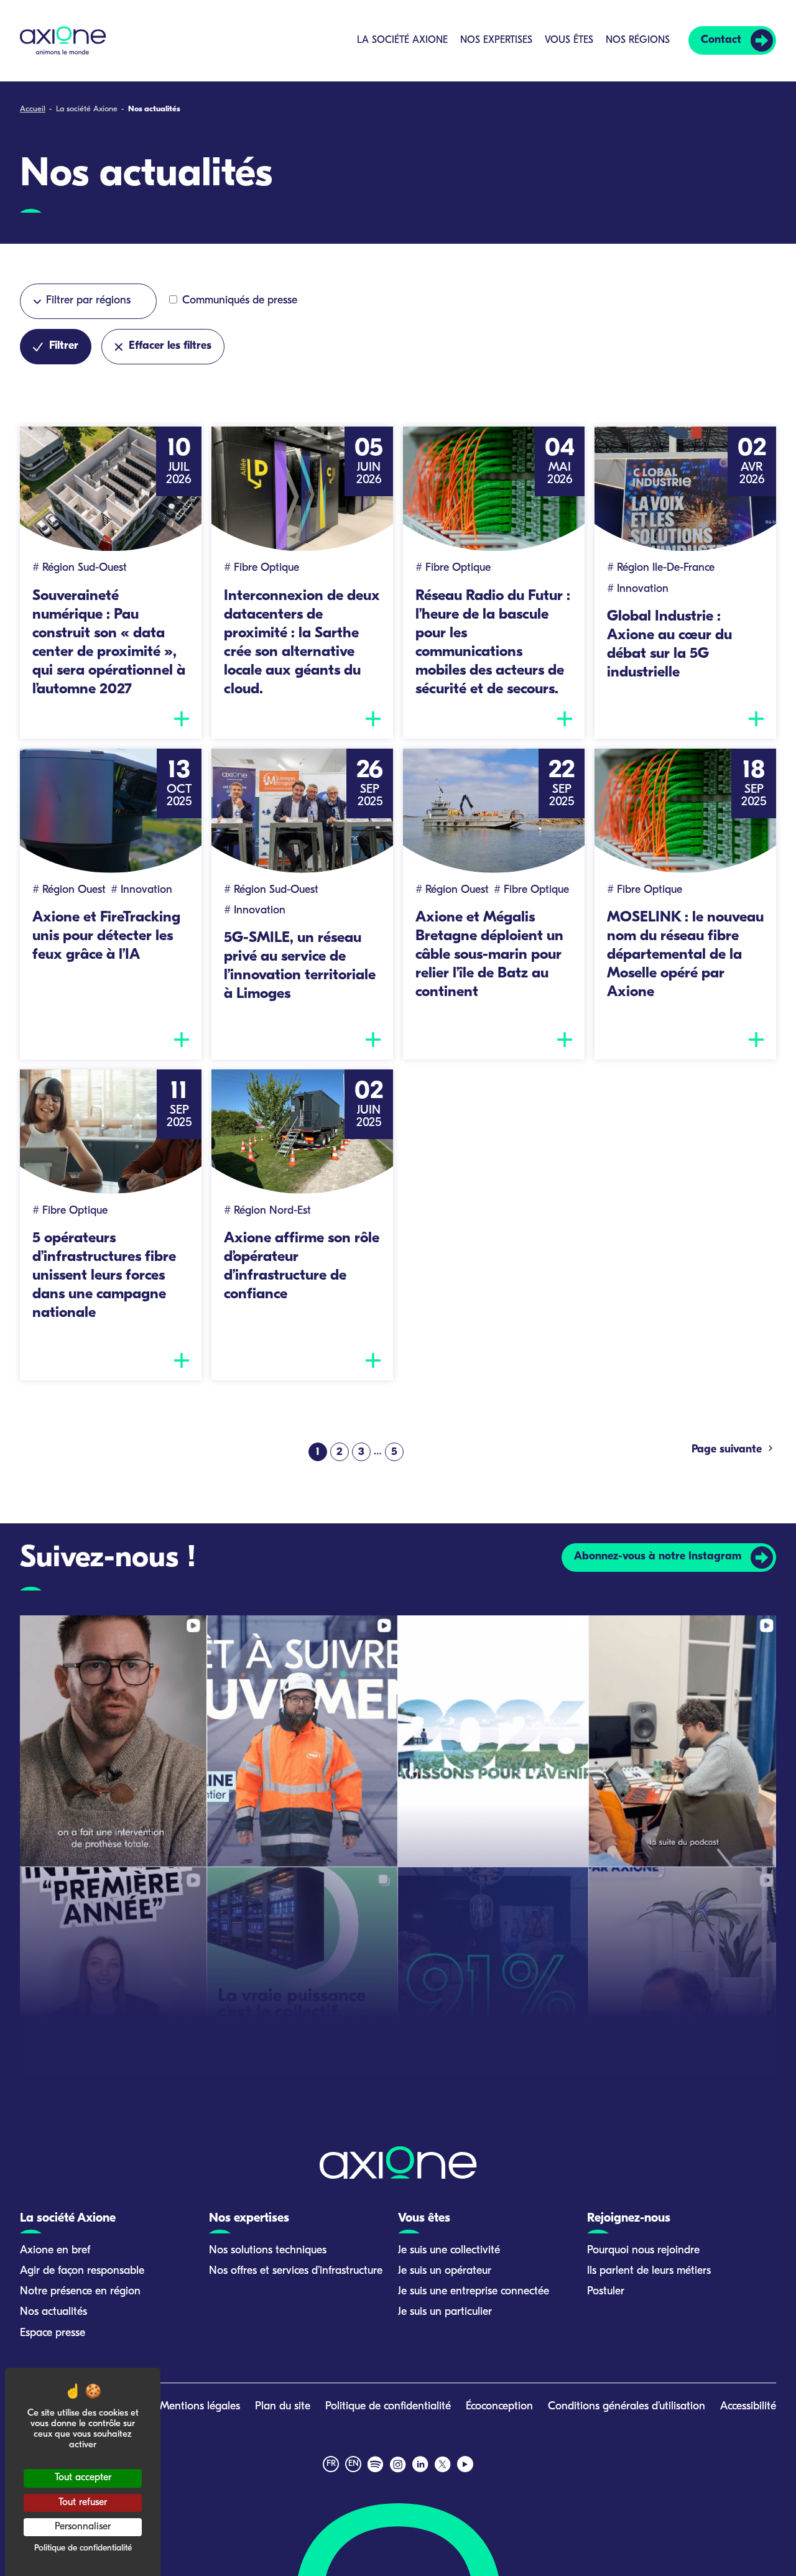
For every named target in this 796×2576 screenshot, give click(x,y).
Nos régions (638, 40)
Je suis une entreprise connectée (474, 2292)
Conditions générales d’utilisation (627, 2407)
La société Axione (402, 40)
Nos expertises (496, 40)
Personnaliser (83, 2527)
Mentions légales (200, 2407)
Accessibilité (748, 2407)
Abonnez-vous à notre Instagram (658, 1557)
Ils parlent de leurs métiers (649, 2271)
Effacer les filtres (170, 346)
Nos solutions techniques (268, 2251)
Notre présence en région (80, 2292)
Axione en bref (55, 2251)
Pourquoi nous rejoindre (643, 2251)
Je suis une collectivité (449, 2251)
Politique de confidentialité (388, 2407)
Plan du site (283, 2407)
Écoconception (499, 2407)
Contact (721, 40)
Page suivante (728, 1450)
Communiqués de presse (238, 301)
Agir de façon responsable (82, 2271)
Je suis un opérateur (445, 2271)
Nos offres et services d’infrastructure (296, 2271)
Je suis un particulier (445, 2312)
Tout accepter (83, 2478)
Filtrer (64, 346)
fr (331, 2464)
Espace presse (53, 2334)
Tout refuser (83, 2503)
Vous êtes (569, 40)
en (354, 2464)
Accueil (33, 109)
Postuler (606, 2292)
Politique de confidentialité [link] (83, 2548)
